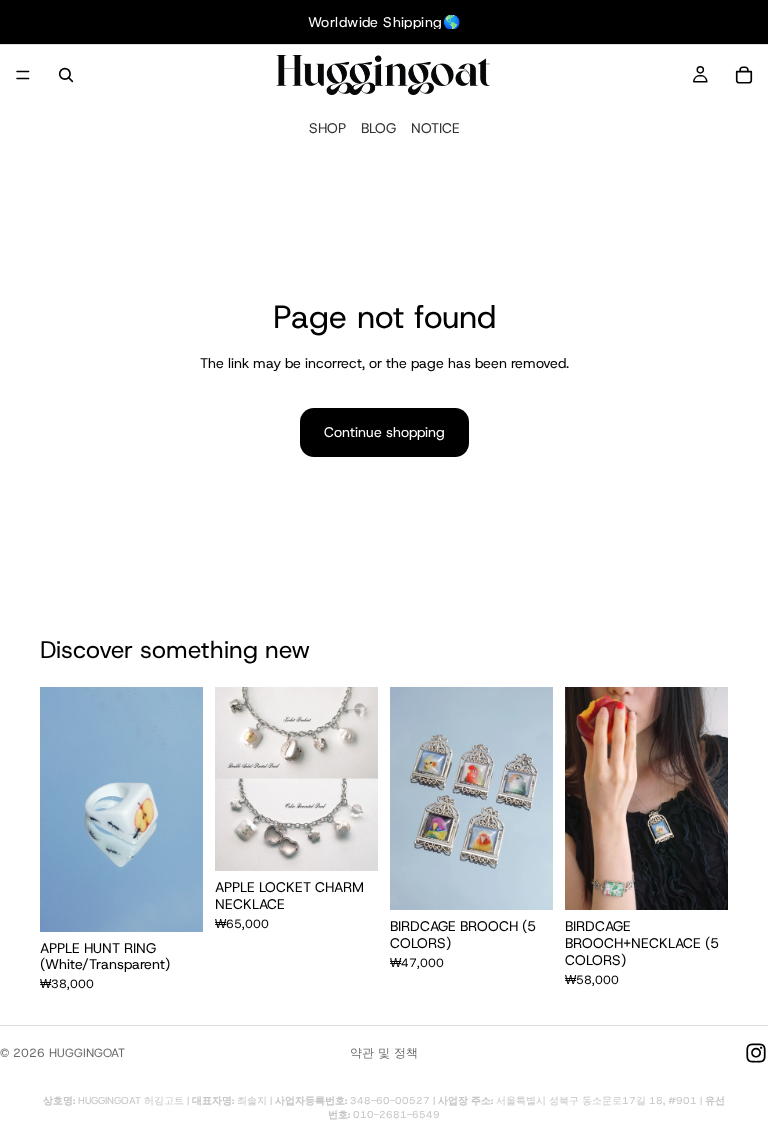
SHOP (327, 128)
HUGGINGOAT (87, 1053)
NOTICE (435, 128)
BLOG (378, 128)
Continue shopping (384, 432)
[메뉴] (23, 75)
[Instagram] (756, 1053)
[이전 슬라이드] (62, 809)
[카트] (744, 75)
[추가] (347, 840)
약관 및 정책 (384, 1053)
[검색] (66, 75)
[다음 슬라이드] (181, 809)
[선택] (172, 901)
